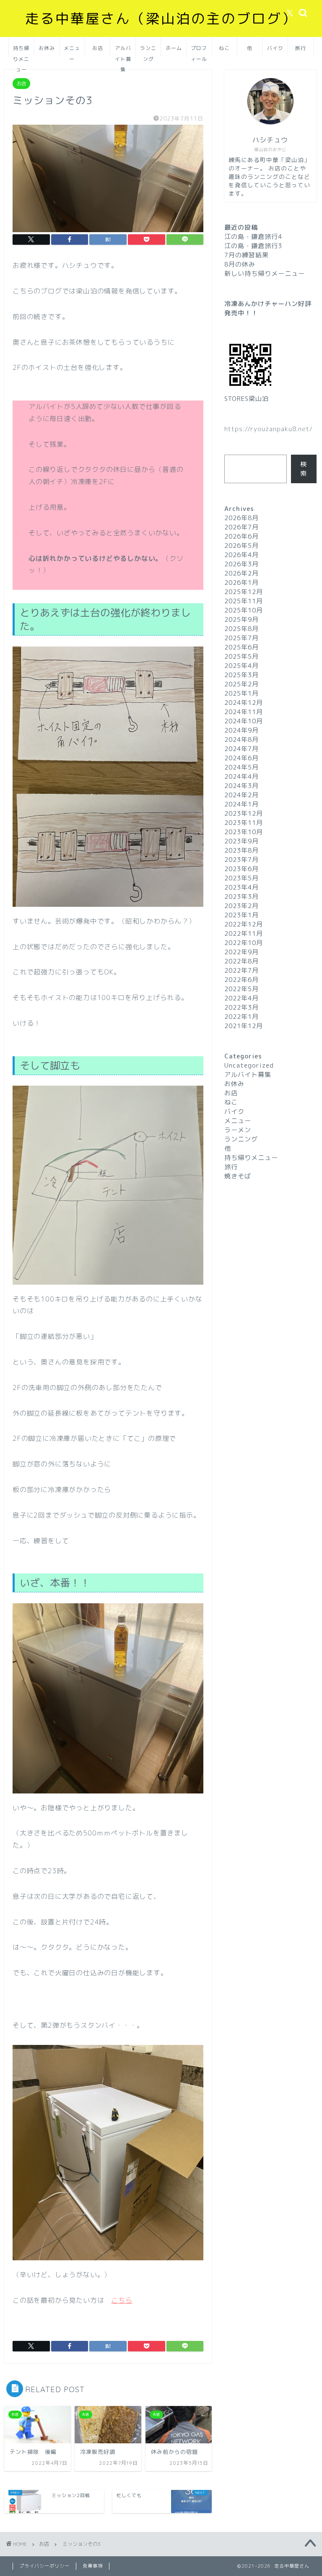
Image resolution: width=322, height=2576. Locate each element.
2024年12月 (244, 703)
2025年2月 (241, 684)
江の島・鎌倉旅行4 (253, 237)
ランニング (148, 51)
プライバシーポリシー (44, 2566)
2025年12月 (244, 592)
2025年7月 (241, 638)
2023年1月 (241, 915)
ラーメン (238, 1130)
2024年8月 (241, 740)
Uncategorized (249, 1065)
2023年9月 (241, 841)
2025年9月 (241, 619)
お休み (47, 48)
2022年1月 (241, 1017)
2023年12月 (244, 813)
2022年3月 (241, 1007)
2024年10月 (244, 721)
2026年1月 (241, 582)
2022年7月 (241, 970)
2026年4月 (241, 555)
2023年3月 (241, 897)
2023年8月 (241, 850)
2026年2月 (241, 573)
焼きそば (238, 1176)
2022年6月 (241, 980)
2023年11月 (244, 823)
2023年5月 (241, 878)
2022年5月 (241, 989)
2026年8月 (241, 518)
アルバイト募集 (123, 51)
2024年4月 (241, 776)
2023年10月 (244, 832)
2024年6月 (241, 758)
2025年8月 (241, 629)
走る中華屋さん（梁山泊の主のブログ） (161, 18)
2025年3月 (241, 675)
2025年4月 (241, 666)
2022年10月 (244, 943)
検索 (304, 469)
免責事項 (93, 2566)
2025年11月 (244, 601)
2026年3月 (241, 564)
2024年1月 (241, 804)
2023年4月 (241, 887)
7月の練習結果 (247, 255)
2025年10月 (244, 610)
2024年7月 (241, 749)
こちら (122, 2300)
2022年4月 (241, 998)
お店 (98, 48)
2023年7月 (241, 860)
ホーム (174, 48)
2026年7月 (241, 527)
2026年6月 (241, 536)
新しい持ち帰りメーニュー (265, 274)
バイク (275, 48)
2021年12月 (244, 1026)
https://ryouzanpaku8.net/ (269, 429)
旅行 (301, 48)
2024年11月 (244, 712)
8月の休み (240, 264)
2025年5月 (241, 656)
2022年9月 (241, 952)
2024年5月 (241, 767)
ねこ (224, 48)
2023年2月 (241, 906)
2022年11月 (244, 933)
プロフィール (199, 51)
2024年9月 (241, 730)
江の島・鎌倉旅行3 (253, 246)
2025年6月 (241, 647)
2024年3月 (241, 786)
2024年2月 (241, 795)
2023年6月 (241, 869)
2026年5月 (241, 546)
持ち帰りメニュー (21, 51)
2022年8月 (241, 961)
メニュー (72, 51)
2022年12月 (244, 924)
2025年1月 (241, 693)
